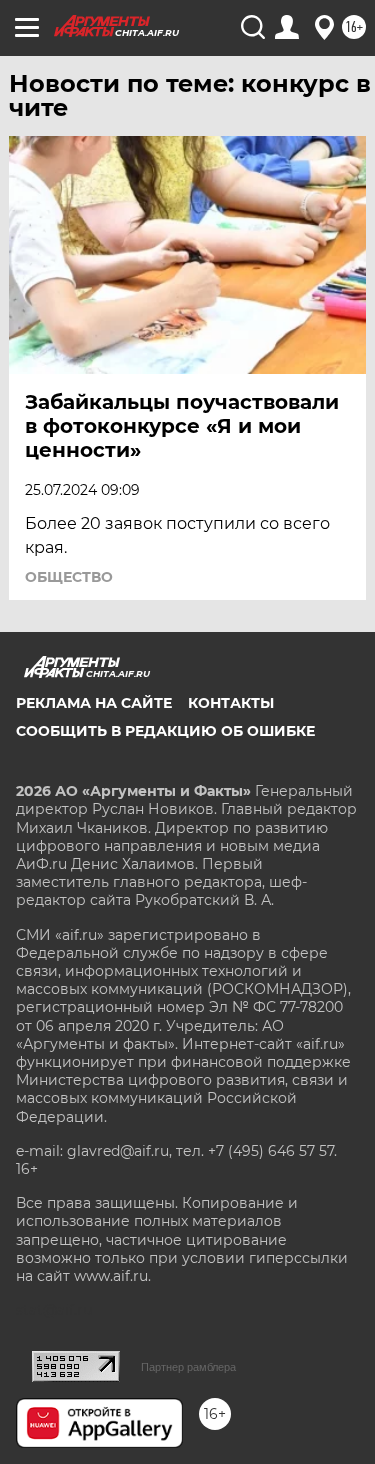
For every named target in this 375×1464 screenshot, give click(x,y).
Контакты (231, 703)
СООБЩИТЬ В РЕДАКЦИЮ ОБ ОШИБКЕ (165, 731)
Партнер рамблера (188, 1367)
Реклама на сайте (94, 703)
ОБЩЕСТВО (69, 577)
